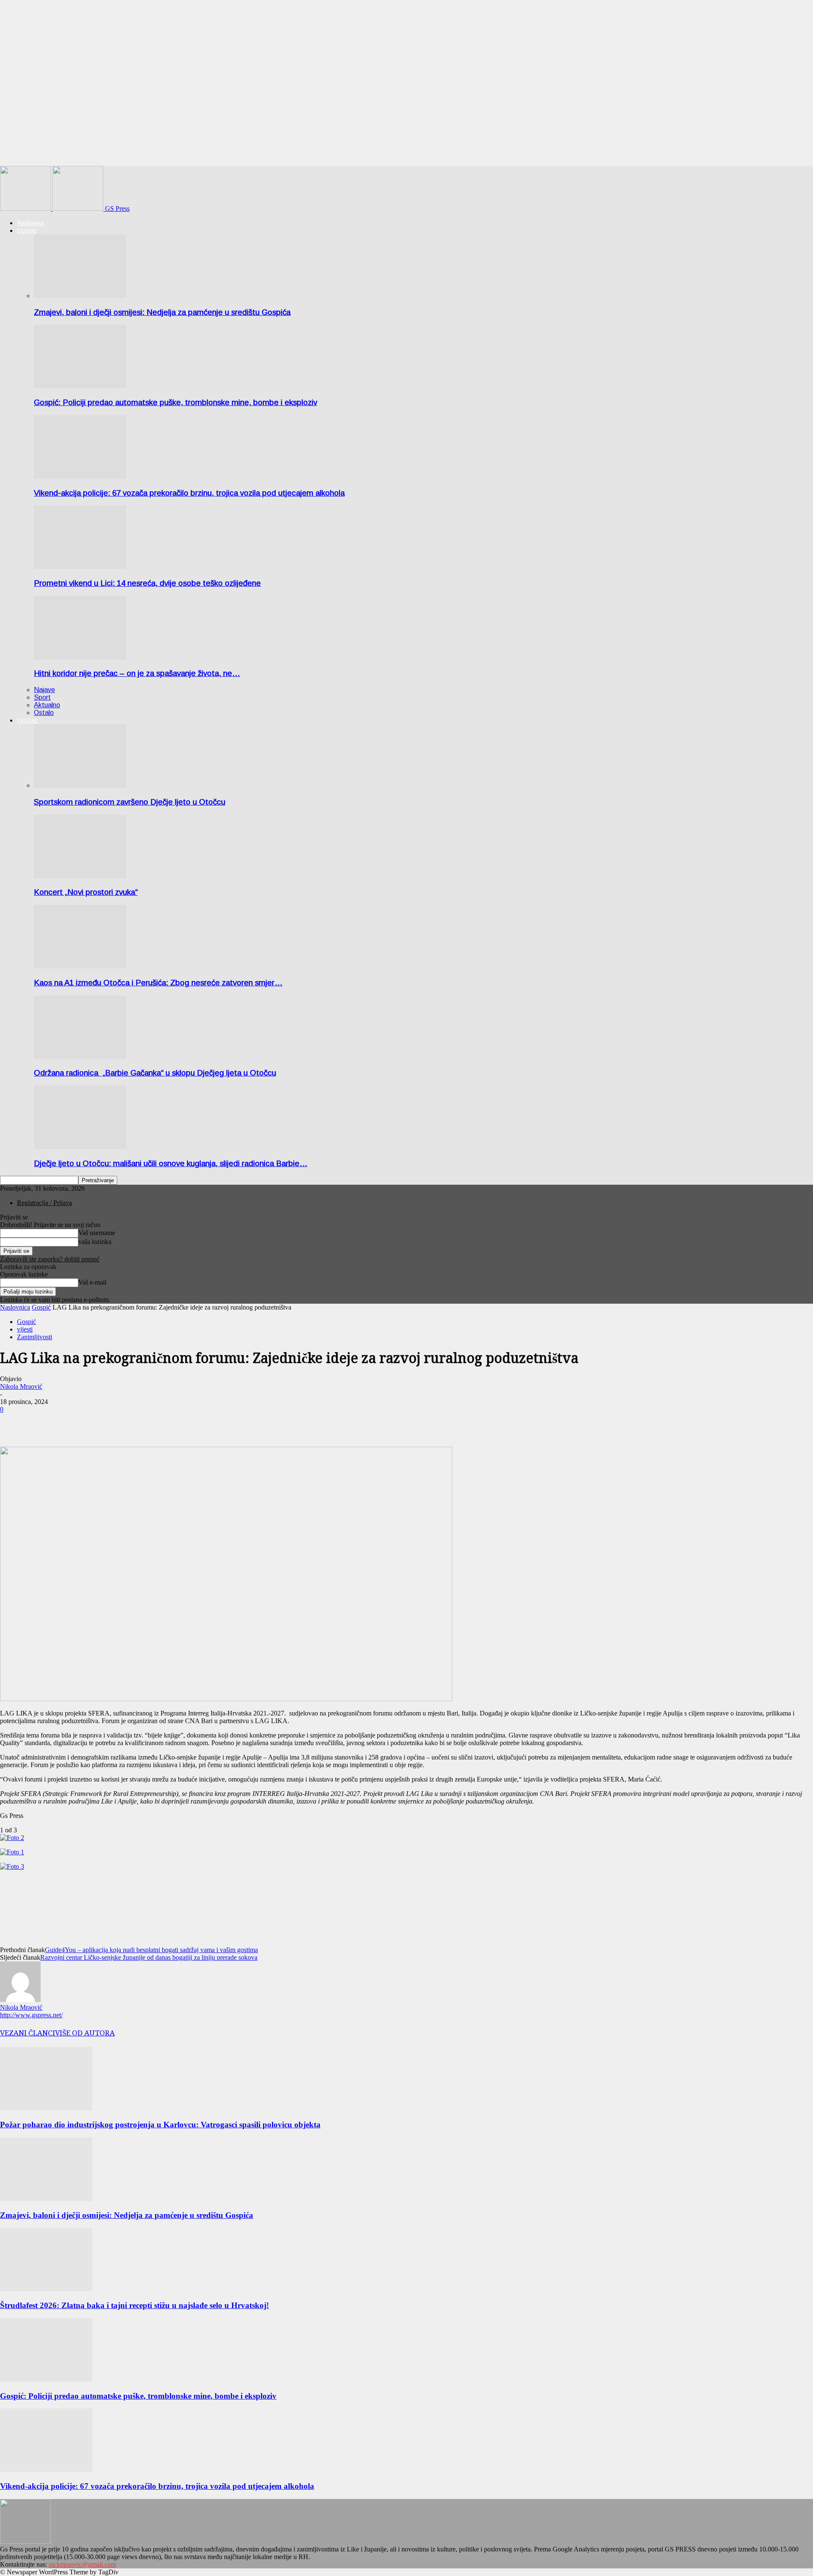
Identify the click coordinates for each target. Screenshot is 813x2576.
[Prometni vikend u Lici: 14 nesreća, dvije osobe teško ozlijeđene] (80, 567)
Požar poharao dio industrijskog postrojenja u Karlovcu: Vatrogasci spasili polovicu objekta (160, 2125)
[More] (45, 1422)
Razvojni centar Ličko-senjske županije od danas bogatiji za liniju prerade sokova (149, 1957)
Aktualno (47, 705)
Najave (44, 690)
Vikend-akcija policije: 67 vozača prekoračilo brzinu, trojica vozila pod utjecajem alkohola (189, 493)
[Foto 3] (12, 1866)
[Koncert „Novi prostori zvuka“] (80, 876)
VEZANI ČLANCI (28, 2033)
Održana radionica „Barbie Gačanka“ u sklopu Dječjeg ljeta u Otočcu (155, 1073)
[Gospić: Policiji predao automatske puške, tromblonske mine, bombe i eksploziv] (80, 386)
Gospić (27, 230)
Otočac (27, 720)
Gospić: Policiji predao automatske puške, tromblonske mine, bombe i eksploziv (176, 402)
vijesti (25, 1329)
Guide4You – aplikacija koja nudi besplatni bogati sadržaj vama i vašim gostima (151, 1950)
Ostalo (44, 713)
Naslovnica (15, 1307)
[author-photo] (20, 2000)
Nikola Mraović (21, 1386)
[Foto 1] (12, 1852)
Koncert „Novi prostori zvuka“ (86, 892)
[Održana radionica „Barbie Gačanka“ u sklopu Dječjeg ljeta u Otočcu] (80, 1057)
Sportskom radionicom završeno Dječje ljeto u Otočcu (130, 802)
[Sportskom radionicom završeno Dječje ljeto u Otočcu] (80, 785)
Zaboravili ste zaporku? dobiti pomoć (50, 1259)
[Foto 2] (12, 1838)
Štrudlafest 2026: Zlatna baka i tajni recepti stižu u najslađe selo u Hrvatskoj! (134, 2305)
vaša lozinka (95, 1242)
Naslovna (30, 223)
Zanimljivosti (35, 1337)
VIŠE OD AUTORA (85, 2033)
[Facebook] (14, 1422)
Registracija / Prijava (44, 1203)
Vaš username (97, 1233)
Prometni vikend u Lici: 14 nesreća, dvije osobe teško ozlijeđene (147, 583)
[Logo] (26, 208)
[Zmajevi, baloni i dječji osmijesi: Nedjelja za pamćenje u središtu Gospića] (80, 296)
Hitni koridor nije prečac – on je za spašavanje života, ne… (137, 673)
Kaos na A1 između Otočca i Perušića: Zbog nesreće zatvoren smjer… (158, 983)
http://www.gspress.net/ (31, 2015)
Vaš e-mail (92, 1282)
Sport (42, 697)
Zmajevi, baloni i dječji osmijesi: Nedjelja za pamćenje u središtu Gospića (162, 312)
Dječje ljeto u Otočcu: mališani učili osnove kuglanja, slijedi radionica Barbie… (171, 1163)
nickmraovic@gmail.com (82, 2564)
